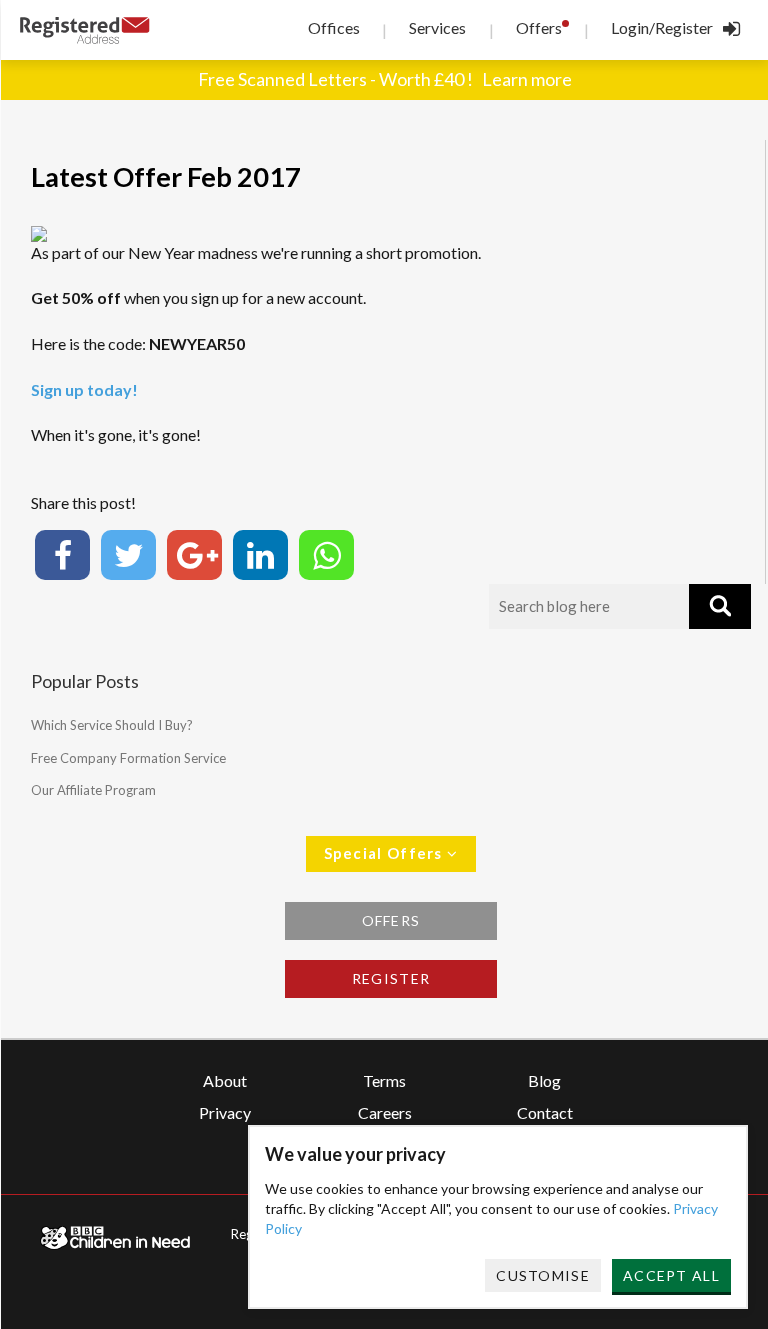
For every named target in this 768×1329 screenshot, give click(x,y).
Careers (385, 1112)
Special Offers (386, 853)
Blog (544, 1080)
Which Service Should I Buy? (112, 725)
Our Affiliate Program (93, 790)
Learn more (527, 79)
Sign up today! (84, 389)
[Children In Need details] (115, 1237)
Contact (545, 1112)
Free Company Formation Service (128, 758)
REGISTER (391, 978)
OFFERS (391, 920)
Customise (543, 1275)
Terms (384, 1080)
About (225, 1080)
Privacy (225, 1112)
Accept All (671, 1275)
